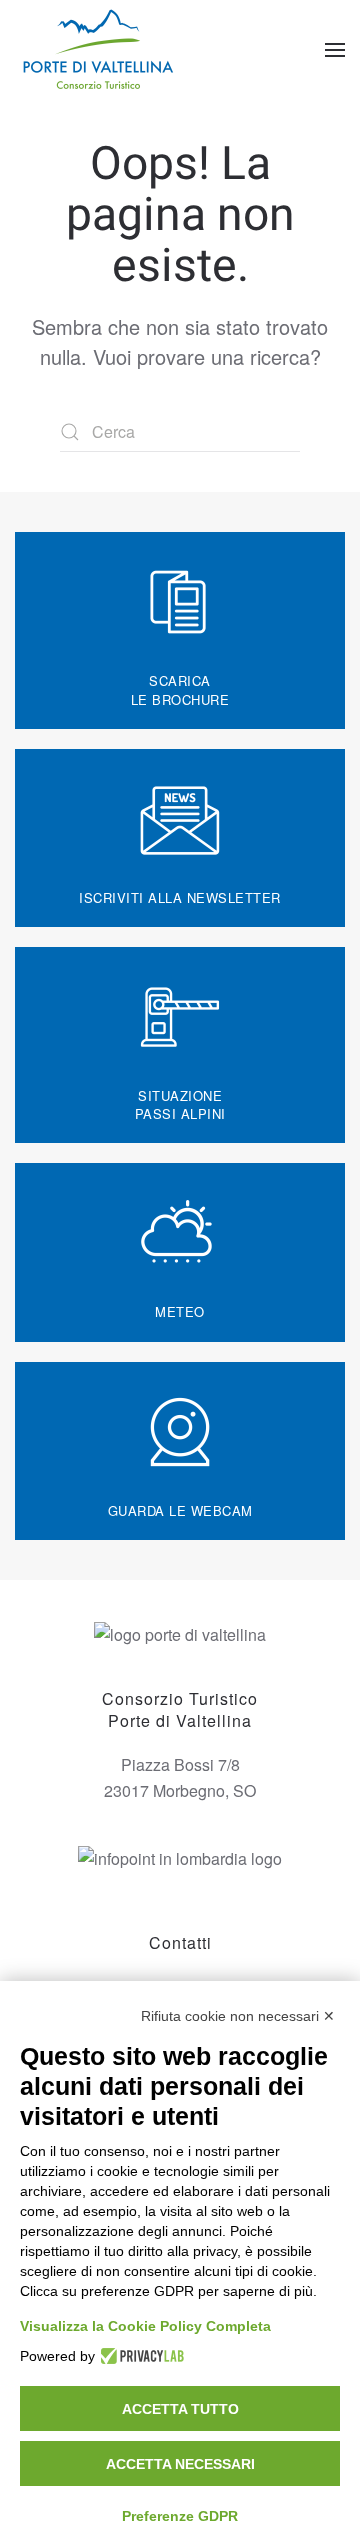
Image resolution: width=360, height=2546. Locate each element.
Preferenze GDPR (180, 2516)
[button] (335, 50)
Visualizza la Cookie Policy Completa (145, 2326)
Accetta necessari (180, 2464)
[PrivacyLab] (139, 2356)
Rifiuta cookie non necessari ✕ (238, 2016)
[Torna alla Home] (100, 50)
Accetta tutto (180, 2409)
